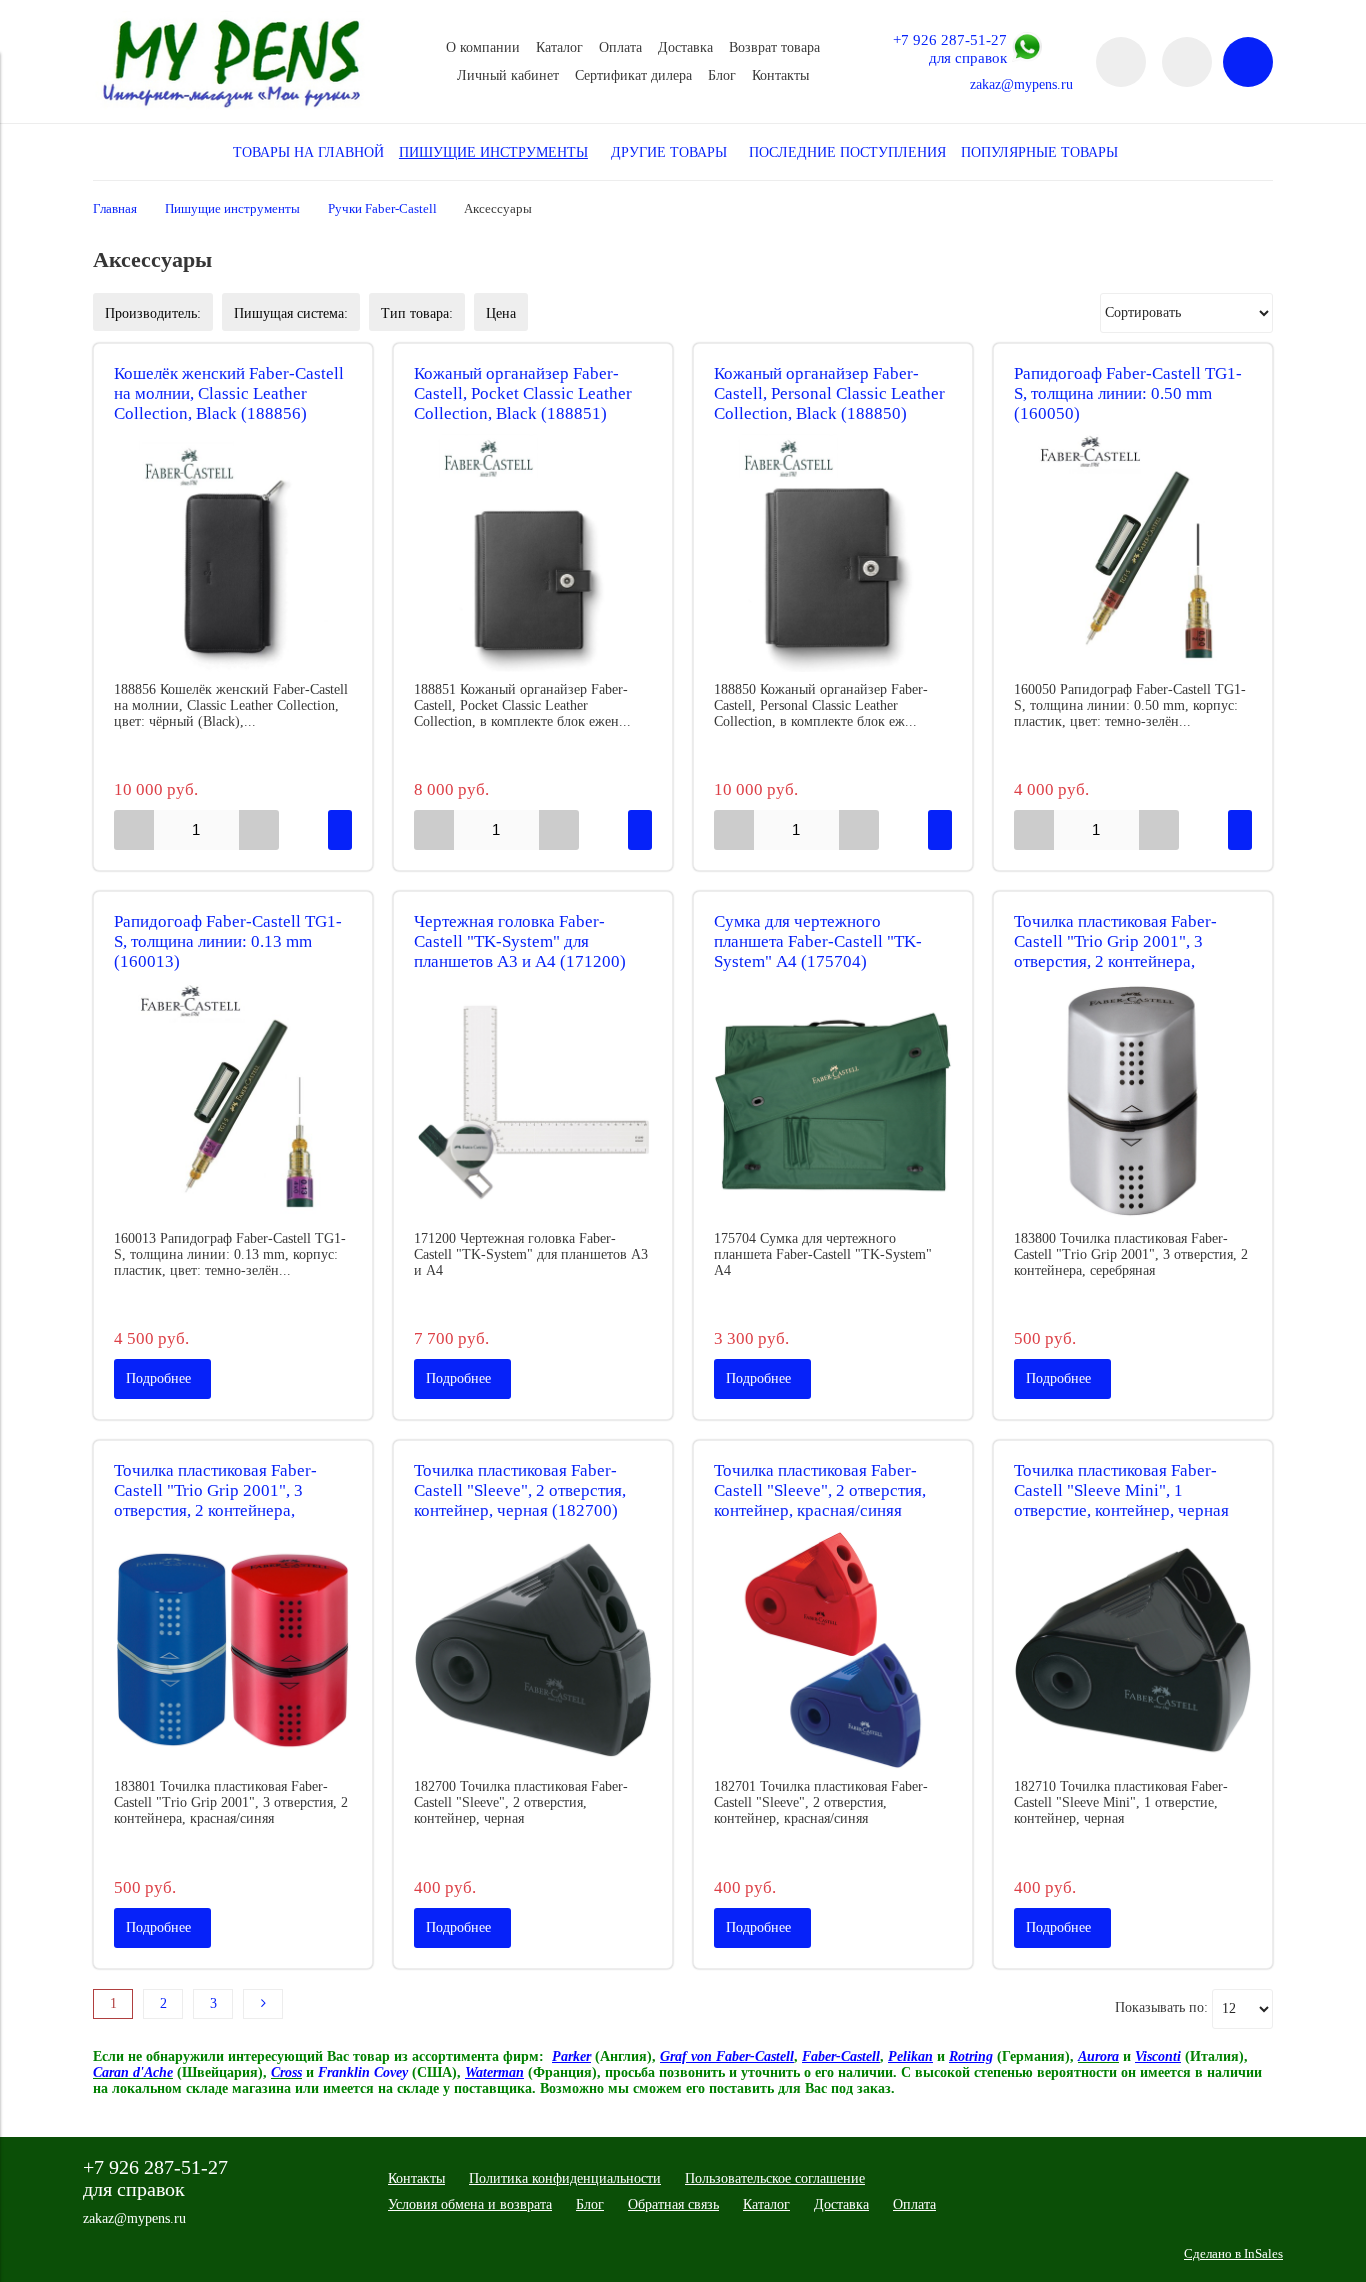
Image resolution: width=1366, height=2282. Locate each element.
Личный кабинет (508, 75)
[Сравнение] (1187, 62)
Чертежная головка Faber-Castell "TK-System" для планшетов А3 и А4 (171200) (520, 941)
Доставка (685, 47)
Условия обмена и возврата (470, 2204)
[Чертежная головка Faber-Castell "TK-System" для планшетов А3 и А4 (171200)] (533, 1102)
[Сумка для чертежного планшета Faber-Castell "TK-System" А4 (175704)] (833, 1102)
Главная (115, 209)
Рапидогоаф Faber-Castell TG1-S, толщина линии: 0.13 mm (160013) (228, 941)
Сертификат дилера (633, 75)
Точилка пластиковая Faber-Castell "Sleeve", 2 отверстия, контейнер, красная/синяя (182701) (820, 1500)
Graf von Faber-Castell (727, 2056)
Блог (722, 75)
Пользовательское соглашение (775, 2178)
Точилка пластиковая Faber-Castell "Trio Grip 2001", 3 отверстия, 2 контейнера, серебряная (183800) (1115, 951)
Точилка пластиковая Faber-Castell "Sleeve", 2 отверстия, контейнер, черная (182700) (520, 1490)
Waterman (494, 2072)
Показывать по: (1161, 2007)
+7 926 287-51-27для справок (950, 48)
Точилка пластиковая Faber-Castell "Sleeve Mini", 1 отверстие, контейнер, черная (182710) (1121, 1500)
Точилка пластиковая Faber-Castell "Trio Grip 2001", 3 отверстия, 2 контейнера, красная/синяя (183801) (215, 1500)
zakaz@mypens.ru (1021, 84)
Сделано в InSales (1233, 2254)
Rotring (971, 2056)
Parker (571, 2056)
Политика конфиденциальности (565, 2178)
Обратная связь (673, 2204)
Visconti (1158, 2056)
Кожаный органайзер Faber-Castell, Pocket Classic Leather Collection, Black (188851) (523, 393)
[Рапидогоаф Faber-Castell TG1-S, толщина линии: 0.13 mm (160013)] (233, 1102)
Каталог (559, 47)
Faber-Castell (841, 2056)
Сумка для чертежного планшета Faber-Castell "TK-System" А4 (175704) (818, 941)
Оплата (620, 47)
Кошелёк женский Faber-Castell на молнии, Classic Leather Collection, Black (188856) (229, 393)
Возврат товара (774, 47)
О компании (483, 47)
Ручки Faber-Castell (382, 209)
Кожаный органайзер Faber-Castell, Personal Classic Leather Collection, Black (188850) (829, 393)
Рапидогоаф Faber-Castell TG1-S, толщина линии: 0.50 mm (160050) (1128, 393)
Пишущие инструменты (232, 209)
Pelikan (910, 2056)
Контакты (780, 75)
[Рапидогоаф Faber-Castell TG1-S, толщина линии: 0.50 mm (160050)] (1133, 553)
